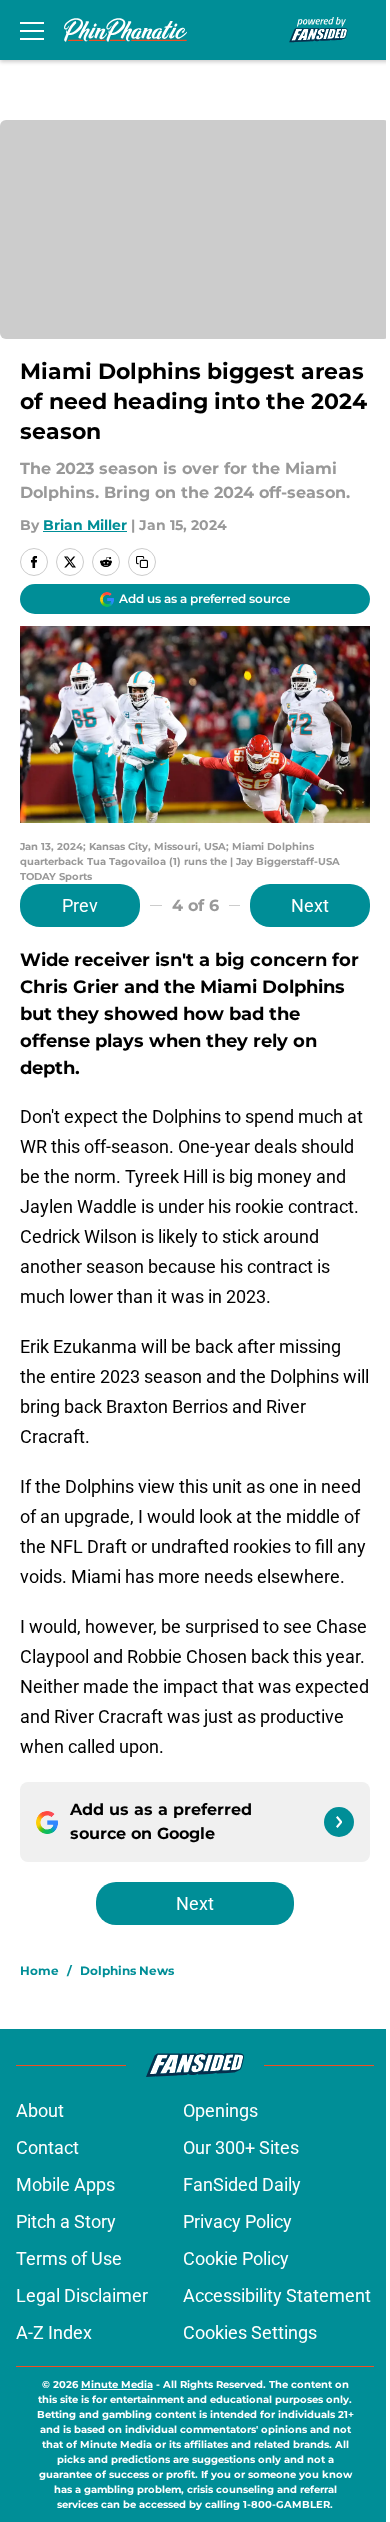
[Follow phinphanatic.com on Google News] (339, 1822)
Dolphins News (127, 1970)
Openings (220, 2110)
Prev (80, 905)
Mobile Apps (65, 2184)
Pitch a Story (66, 2221)
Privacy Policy (237, 2221)
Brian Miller (85, 525)
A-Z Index (54, 2332)
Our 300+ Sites (241, 2147)
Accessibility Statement (277, 2295)
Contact (47, 2147)
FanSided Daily (242, 2184)
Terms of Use (69, 2258)
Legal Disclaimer (82, 2295)
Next (310, 905)
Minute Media (117, 2384)
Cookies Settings (250, 2332)
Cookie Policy (236, 2258)
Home (39, 1970)
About (40, 2110)
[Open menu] (32, 30)
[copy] (142, 562)
